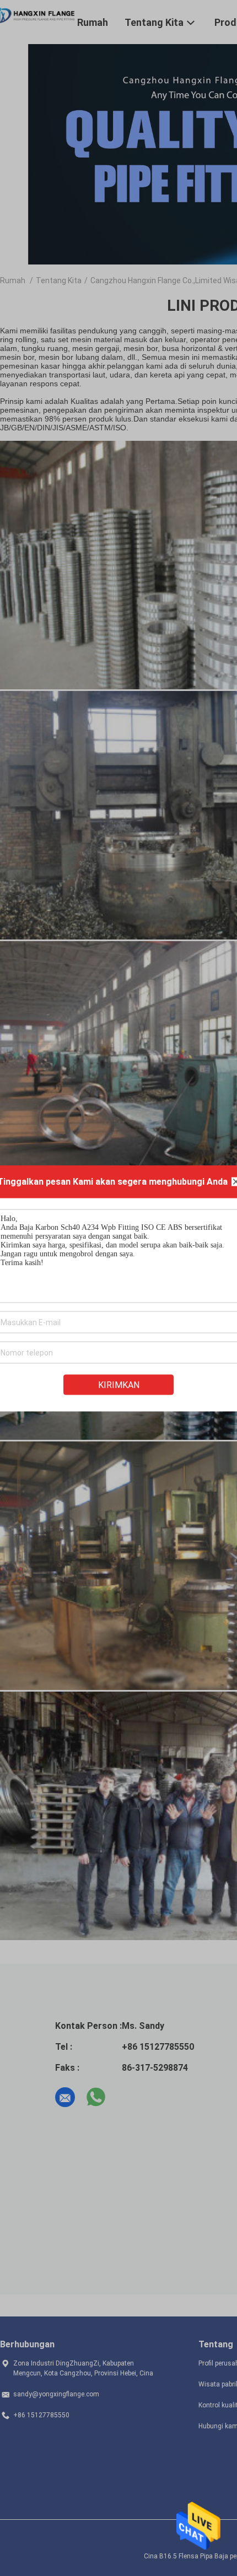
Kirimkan (119, 1384)
